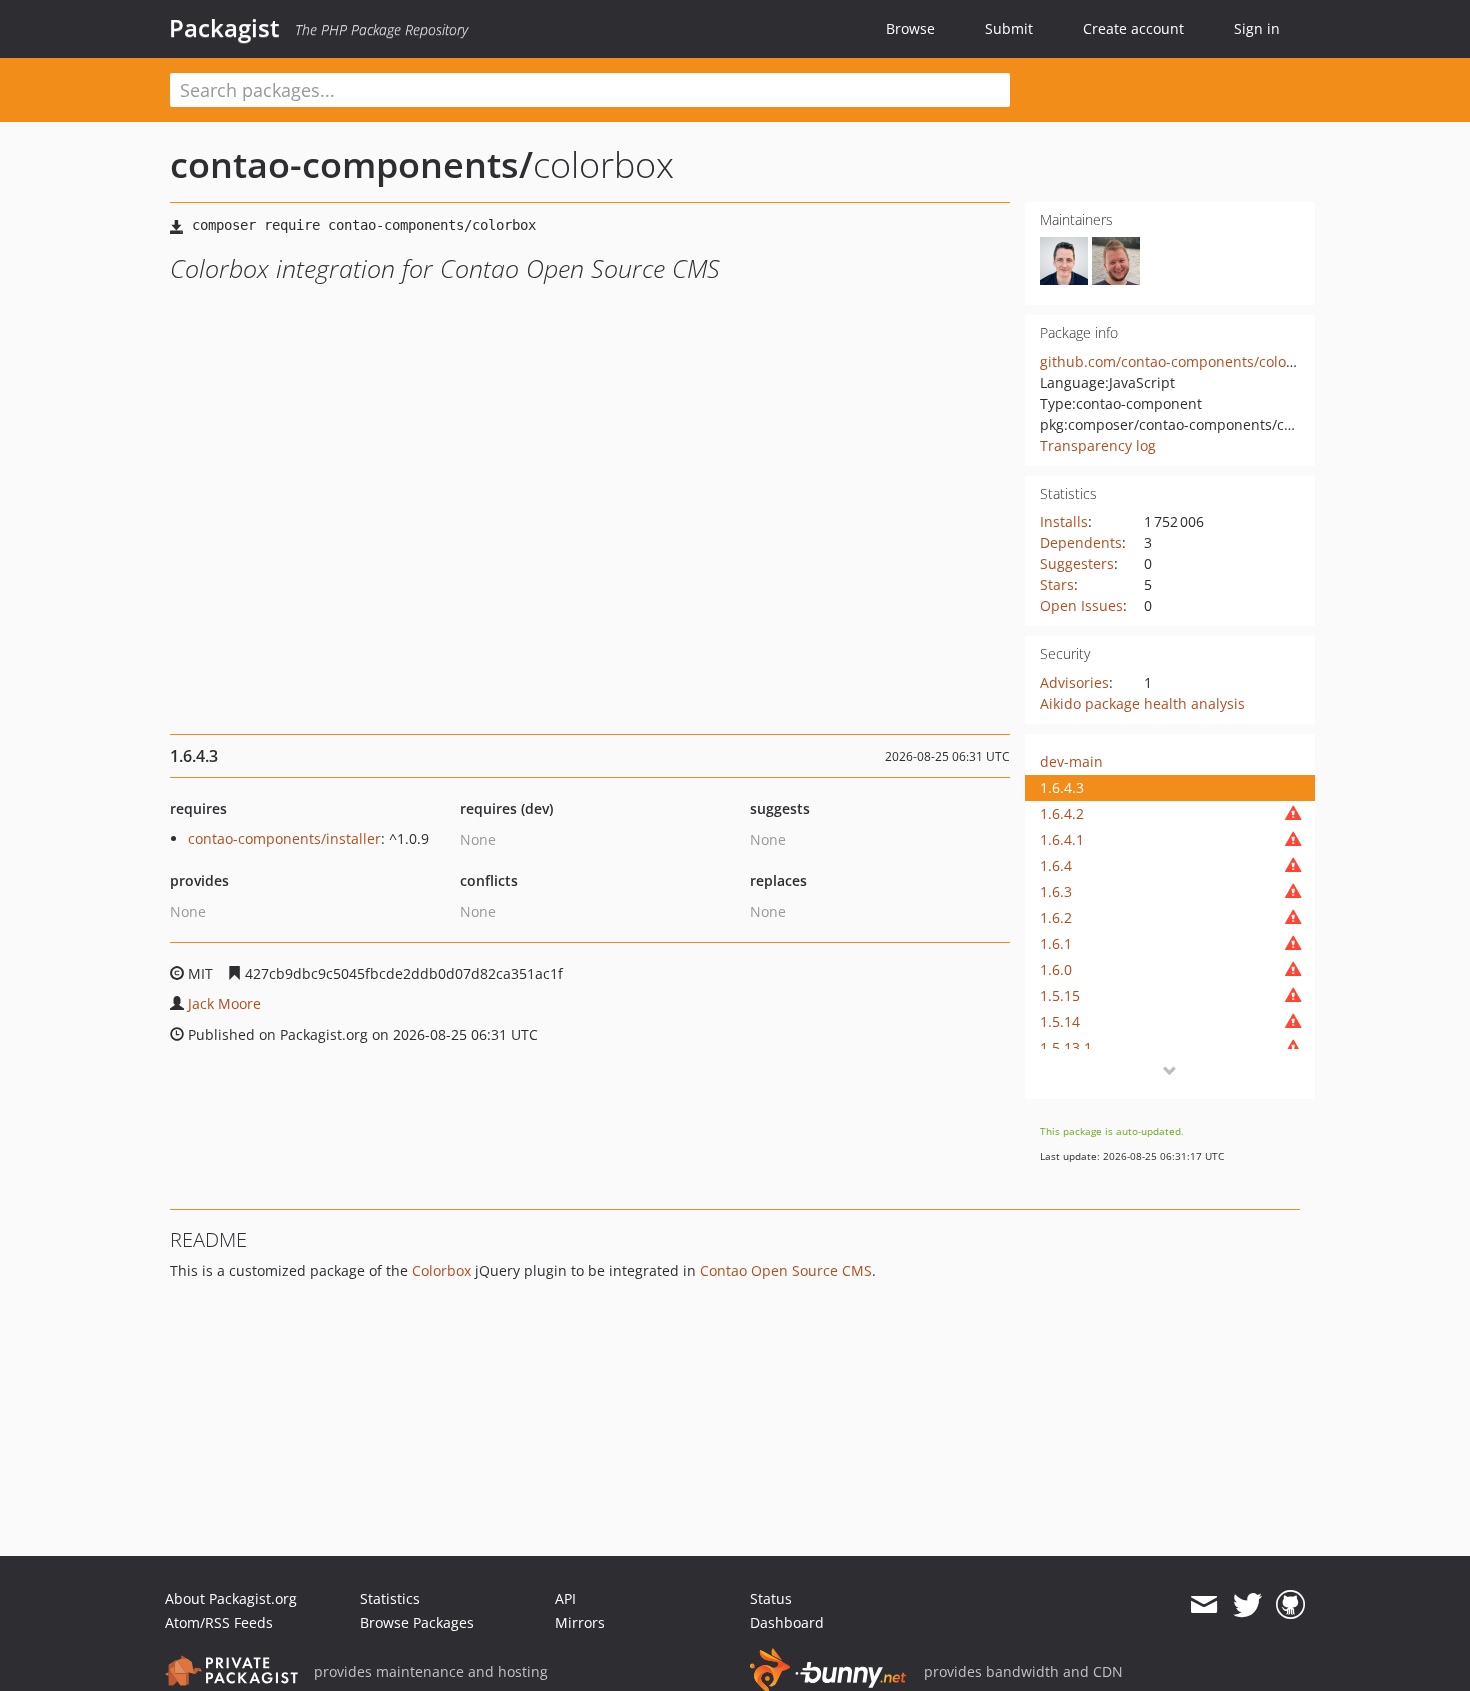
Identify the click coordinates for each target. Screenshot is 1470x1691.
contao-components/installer (284, 838)
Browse (910, 28)
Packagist (224, 28)
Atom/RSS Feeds (219, 1622)
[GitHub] (1290, 1605)
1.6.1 (1056, 943)
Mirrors (580, 1622)
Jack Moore (224, 1003)
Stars (1057, 584)
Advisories (1074, 682)
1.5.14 (1060, 1021)
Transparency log (1098, 445)
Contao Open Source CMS (786, 1270)
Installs (1064, 521)
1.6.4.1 (1062, 839)
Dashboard (787, 1622)
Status (771, 1598)
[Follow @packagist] (1247, 1605)
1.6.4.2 (1062, 813)
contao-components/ (351, 164)
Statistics (390, 1598)
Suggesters (1077, 563)
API (565, 1598)
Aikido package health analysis (1142, 703)
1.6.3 (1056, 891)
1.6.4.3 (1062, 787)
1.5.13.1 (1066, 1047)
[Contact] (1203, 1605)
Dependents (1081, 542)
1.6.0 (1056, 969)
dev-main (1071, 761)
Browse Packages (417, 1622)
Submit (1009, 28)
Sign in (1257, 28)
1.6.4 (1056, 865)
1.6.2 (1056, 917)
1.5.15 (1060, 995)
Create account (1133, 28)
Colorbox (441, 1270)
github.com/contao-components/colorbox (1178, 361)
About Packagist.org (231, 1598)
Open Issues (1081, 605)
